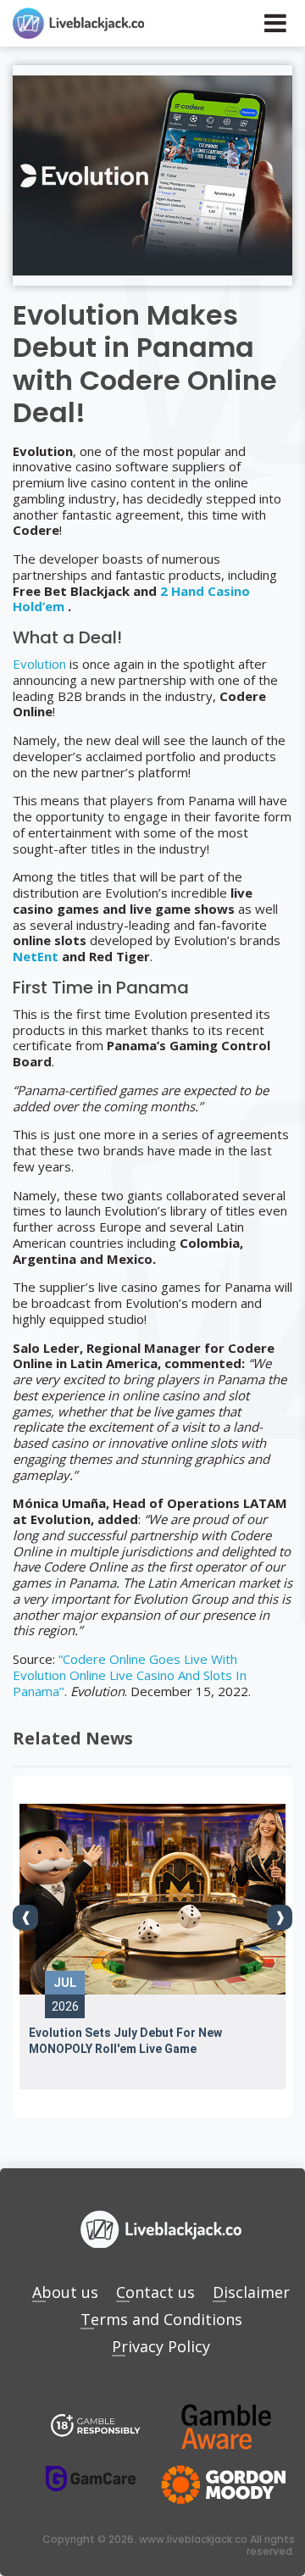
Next (280, 1917)
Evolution (39, 664)
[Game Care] (91, 2479)
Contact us (155, 2292)
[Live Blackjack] (96, 2427)
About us (65, 2292)
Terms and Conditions (161, 2319)
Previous (25, 1917)
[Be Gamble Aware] (226, 2427)
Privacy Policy (161, 2346)
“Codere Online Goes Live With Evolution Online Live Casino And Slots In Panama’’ (130, 1675)
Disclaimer (251, 2292)
